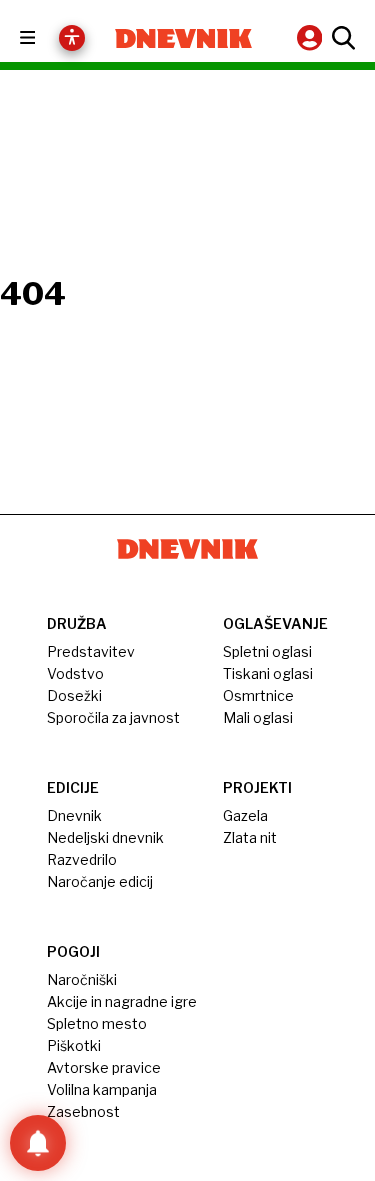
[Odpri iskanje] (341, 38)
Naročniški (82, 979)
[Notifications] (38, 1143)
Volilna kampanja (102, 1089)
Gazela (245, 815)
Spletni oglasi (267, 651)
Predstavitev (91, 651)
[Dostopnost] (72, 38)
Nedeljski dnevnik (105, 837)
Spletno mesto (97, 1023)
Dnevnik (74, 815)
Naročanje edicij (100, 881)
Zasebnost (83, 1111)
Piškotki (74, 1045)
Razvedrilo (82, 859)
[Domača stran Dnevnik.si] (184, 38)
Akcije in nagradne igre (122, 1001)
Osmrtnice (258, 695)
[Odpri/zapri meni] (45, 38)
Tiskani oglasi (268, 673)
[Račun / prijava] (312, 37)
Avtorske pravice (104, 1067)
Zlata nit (250, 837)
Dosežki (74, 695)
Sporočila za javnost (113, 717)
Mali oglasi (258, 717)
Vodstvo (75, 673)
